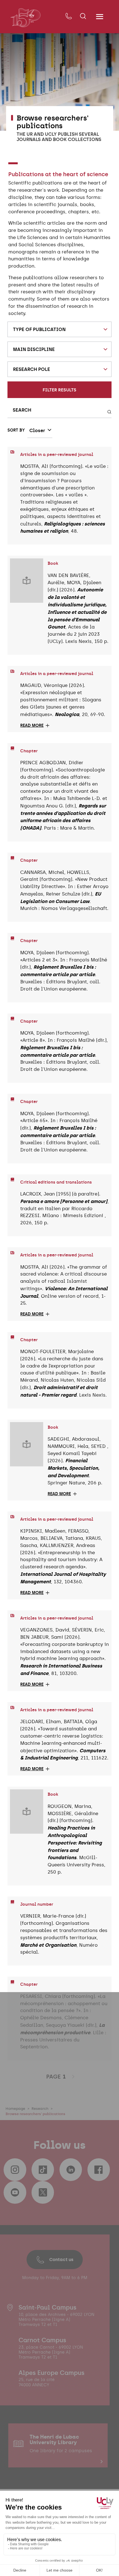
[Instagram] (15, 2170)
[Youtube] (15, 2192)
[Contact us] (68, 16)
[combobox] (60, 329)
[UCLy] (25, 18)
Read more (32, 726)
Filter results (59, 390)
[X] (43, 2192)
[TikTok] (43, 2170)
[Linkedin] (71, 2170)
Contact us (61, 2259)
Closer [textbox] (37, 430)
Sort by (16, 430)
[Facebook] (99, 2170)
